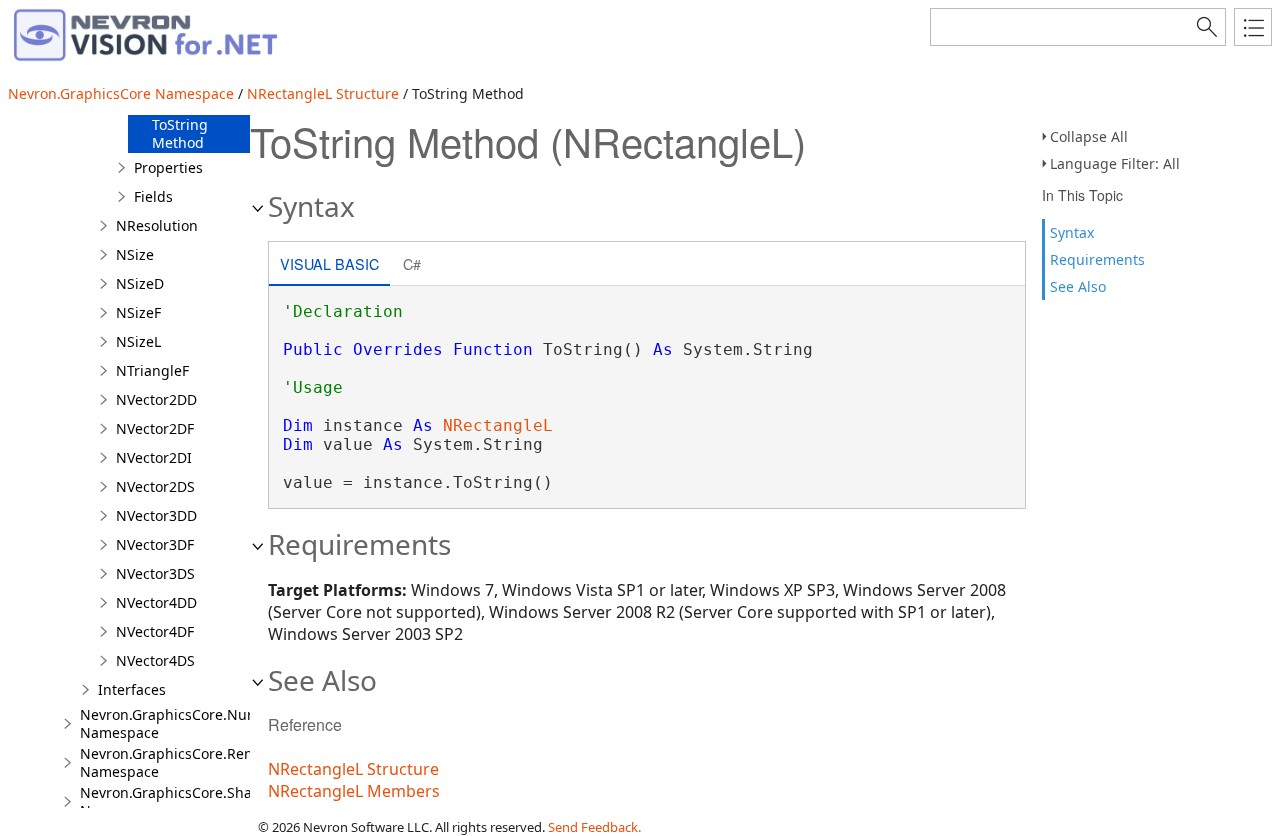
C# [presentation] (412, 263)
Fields (153, 196)
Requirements (1097, 259)
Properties (168, 167)
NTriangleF (152, 370)
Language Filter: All (1115, 163)
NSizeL (138, 341)
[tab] (329, 265)
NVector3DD (156, 515)
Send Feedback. (594, 827)
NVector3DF (155, 544)
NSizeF (138, 312)
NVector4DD (156, 602)
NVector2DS (155, 486)
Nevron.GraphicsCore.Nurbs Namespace (174, 723)
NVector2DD (156, 399)
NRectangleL (498, 425)
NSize (135, 254)
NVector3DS (155, 573)
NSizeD (140, 283)
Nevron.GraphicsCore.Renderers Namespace (188, 762)
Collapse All (1089, 136)
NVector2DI (154, 457)
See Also (1078, 286)
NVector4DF (155, 631)
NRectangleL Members (354, 791)
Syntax (1072, 232)
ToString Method (180, 133)
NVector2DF (155, 428)
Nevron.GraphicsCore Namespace (121, 93)
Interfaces (132, 689)
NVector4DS (155, 660)
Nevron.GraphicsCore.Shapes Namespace (178, 801)
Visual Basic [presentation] (329, 263)
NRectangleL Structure (323, 93)
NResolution (157, 225)
